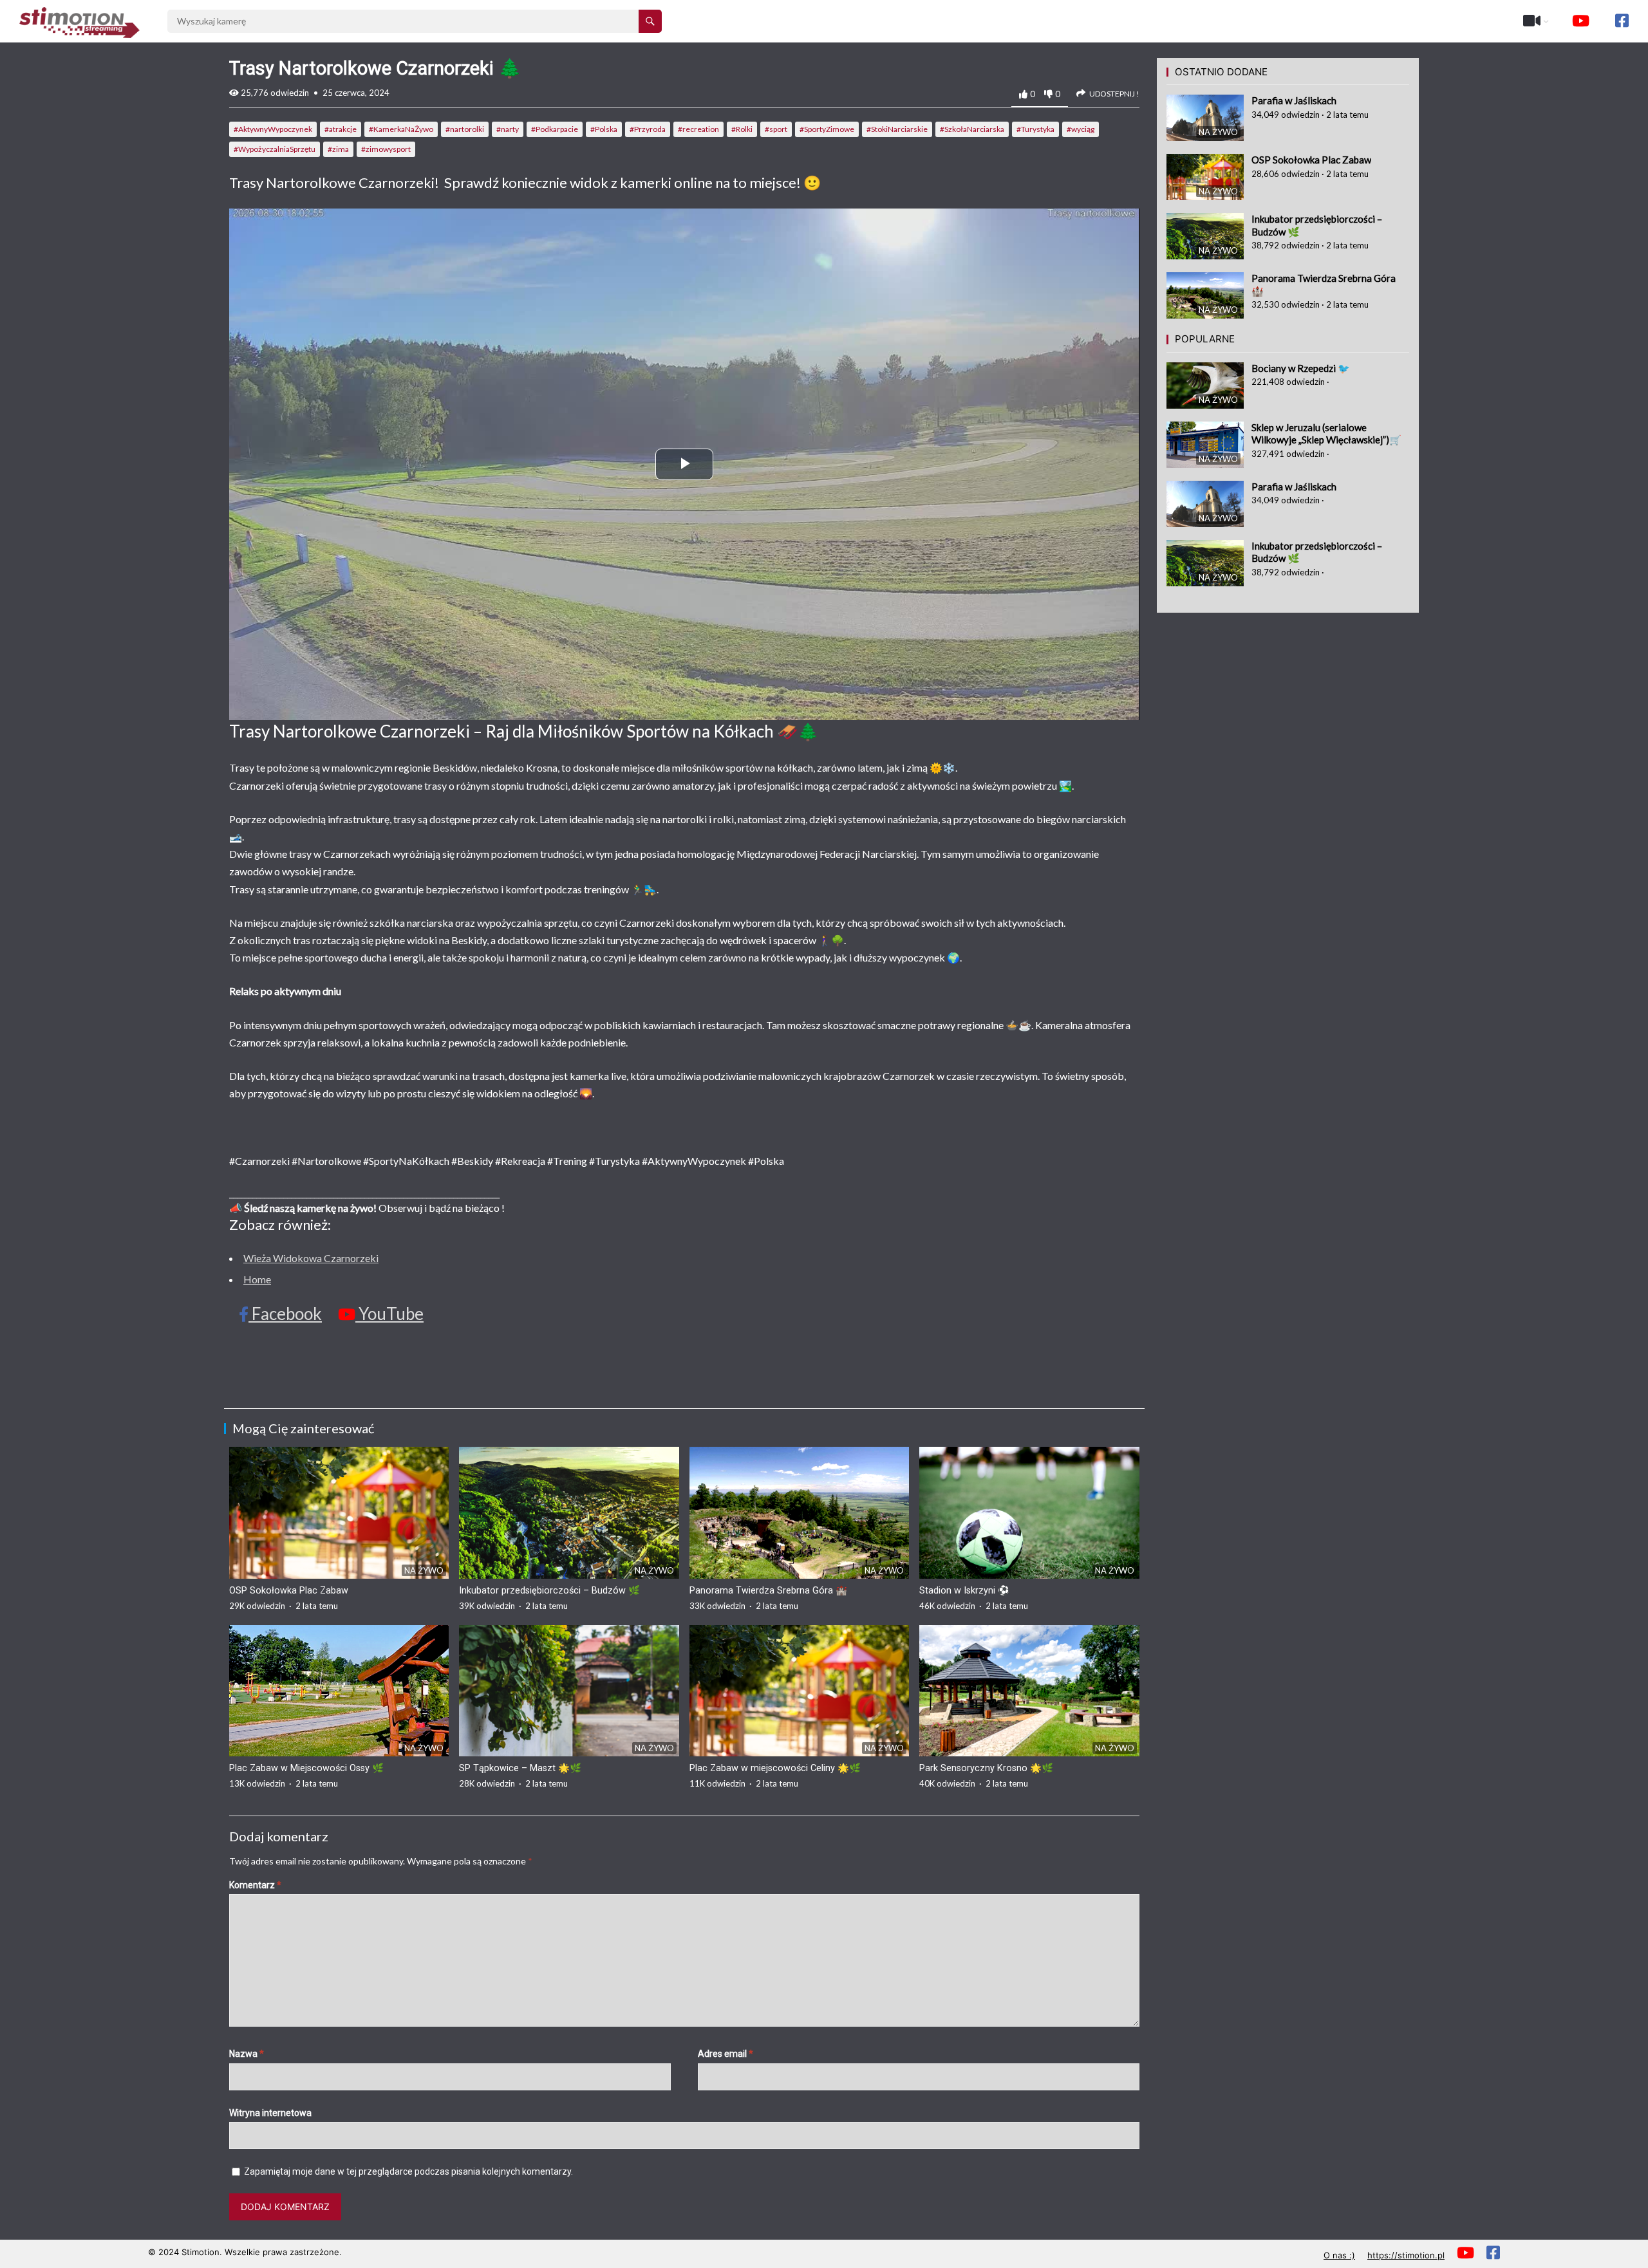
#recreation (698, 129)
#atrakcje (341, 129)
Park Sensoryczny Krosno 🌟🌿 (986, 1768)
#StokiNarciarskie (897, 129)
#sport (776, 129)
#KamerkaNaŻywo (401, 129)
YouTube (389, 1314)
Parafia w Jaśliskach (1294, 100)
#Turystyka (1035, 129)
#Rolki (742, 129)
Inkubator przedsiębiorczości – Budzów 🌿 (549, 1591)
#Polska (604, 129)
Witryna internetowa (270, 2113)
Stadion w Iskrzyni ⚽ (964, 1591)
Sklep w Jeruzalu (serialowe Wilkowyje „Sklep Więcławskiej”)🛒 (1326, 434)
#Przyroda (648, 129)
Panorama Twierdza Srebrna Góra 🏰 (768, 1591)
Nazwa (247, 2054)
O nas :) (1339, 2255)
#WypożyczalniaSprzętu (275, 149)
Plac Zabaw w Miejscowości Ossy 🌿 (306, 1768)
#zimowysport (386, 149)
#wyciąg (1081, 129)
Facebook (285, 1314)
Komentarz (255, 1885)
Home (257, 1279)
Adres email (726, 2054)
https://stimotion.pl (1406, 2255)
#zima (338, 149)
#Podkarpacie (555, 129)
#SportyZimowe (827, 129)
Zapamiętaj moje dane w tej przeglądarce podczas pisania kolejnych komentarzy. (408, 2171)
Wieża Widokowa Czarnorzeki (311, 1258)
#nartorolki (465, 129)
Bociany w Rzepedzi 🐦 (1301, 368)
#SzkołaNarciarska (972, 129)
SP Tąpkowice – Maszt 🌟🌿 (520, 1768)
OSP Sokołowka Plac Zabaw (289, 1591)
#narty (508, 129)
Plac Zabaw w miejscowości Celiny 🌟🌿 (775, 1768)
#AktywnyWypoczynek (273, 129)
